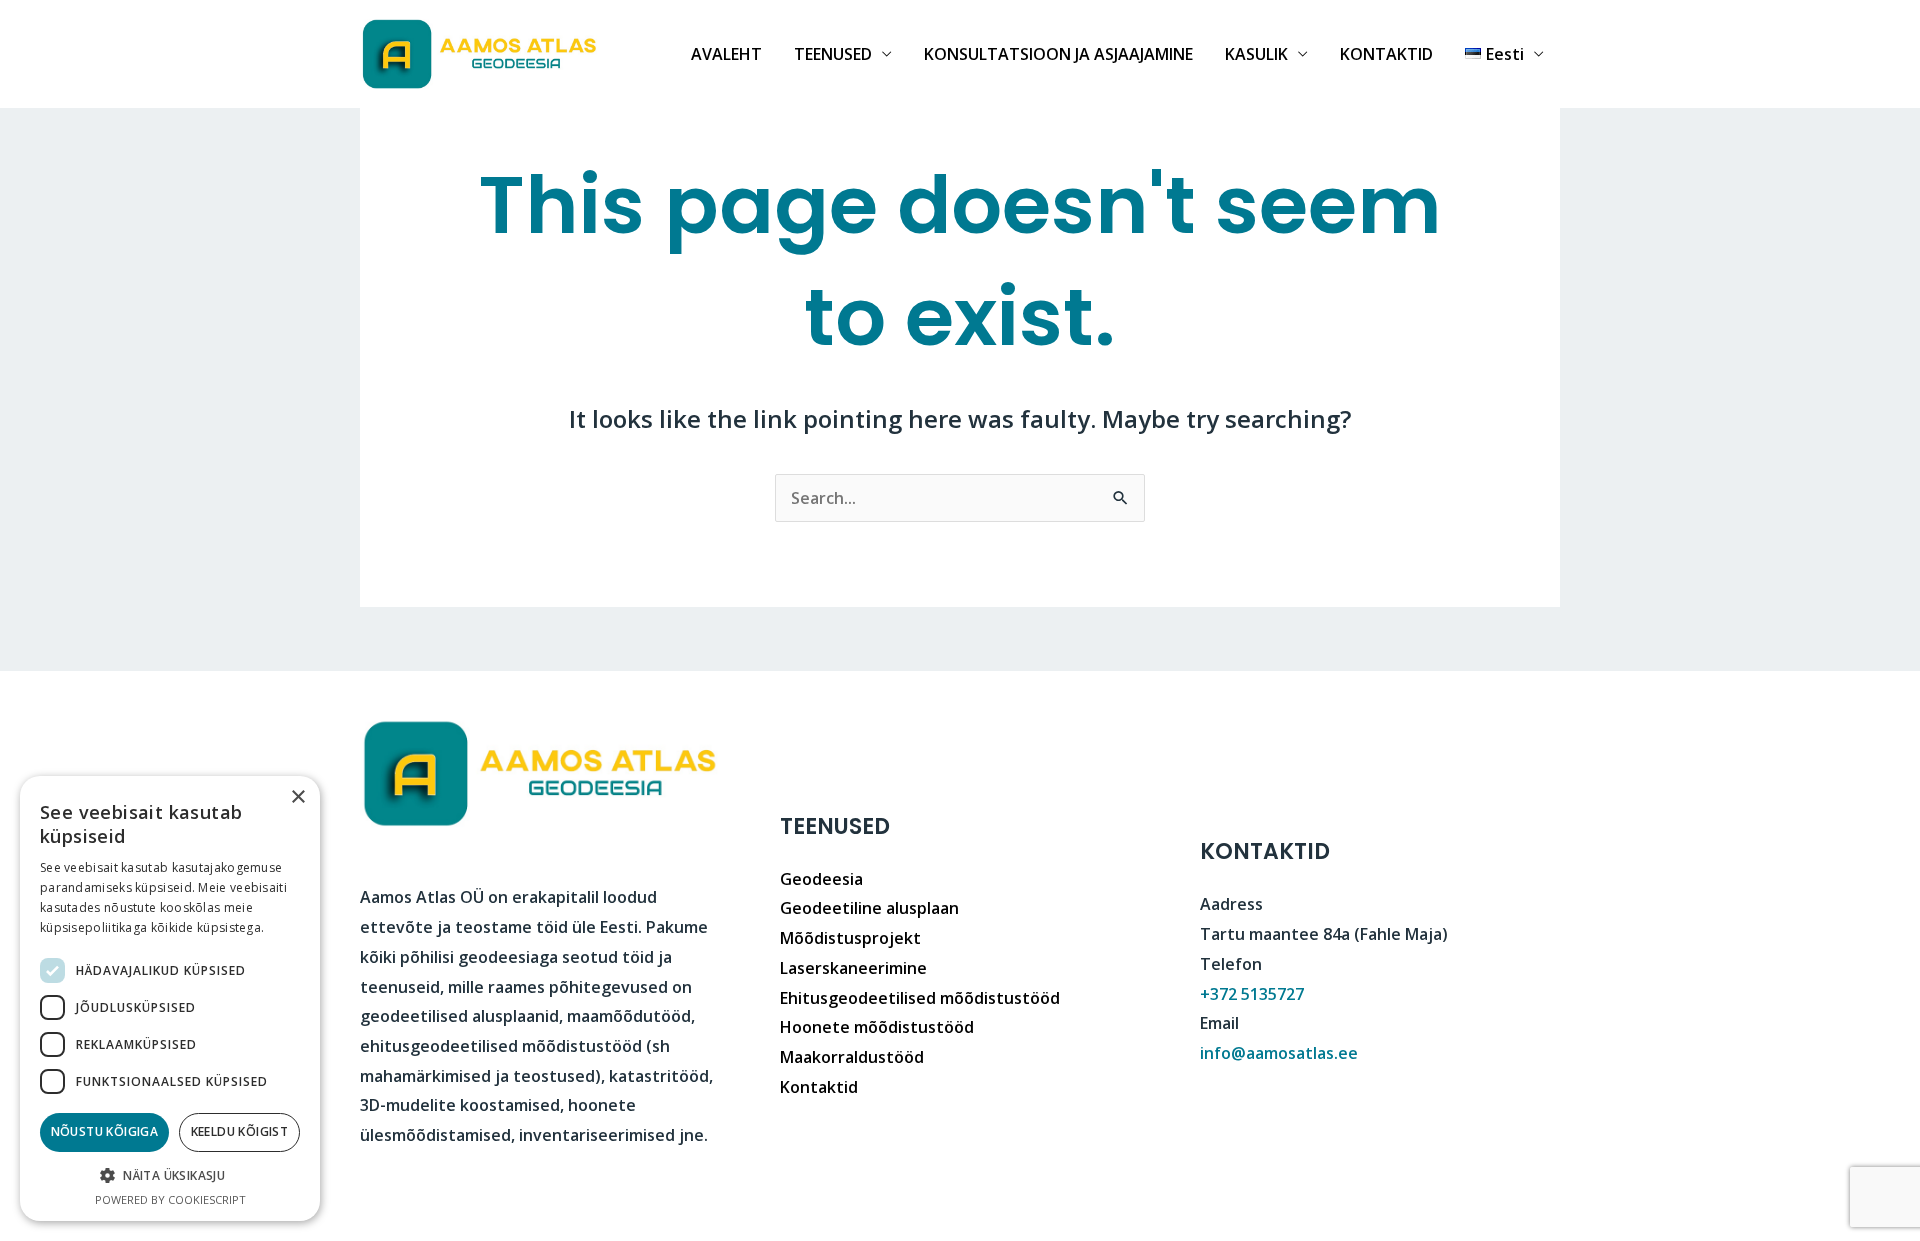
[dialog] (170, 998)
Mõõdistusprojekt (850, 938)
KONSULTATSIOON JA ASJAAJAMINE (1058, 54)
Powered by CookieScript (170, 1199)
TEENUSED (833, 54)
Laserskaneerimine (853, 968)
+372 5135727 (1252, 994)
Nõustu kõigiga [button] (105, 1131)
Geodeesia (821, 879)
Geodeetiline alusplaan (869, 908)
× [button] (297, 797)
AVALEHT (726, 54)
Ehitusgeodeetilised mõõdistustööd (920, 998)
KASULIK (1256, 54)
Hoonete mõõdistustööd (877, 1027)
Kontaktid (819, 1087)
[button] (170, 1176)
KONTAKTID (1386, 54)
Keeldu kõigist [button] (240, 1131)
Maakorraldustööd (852, 1057)
